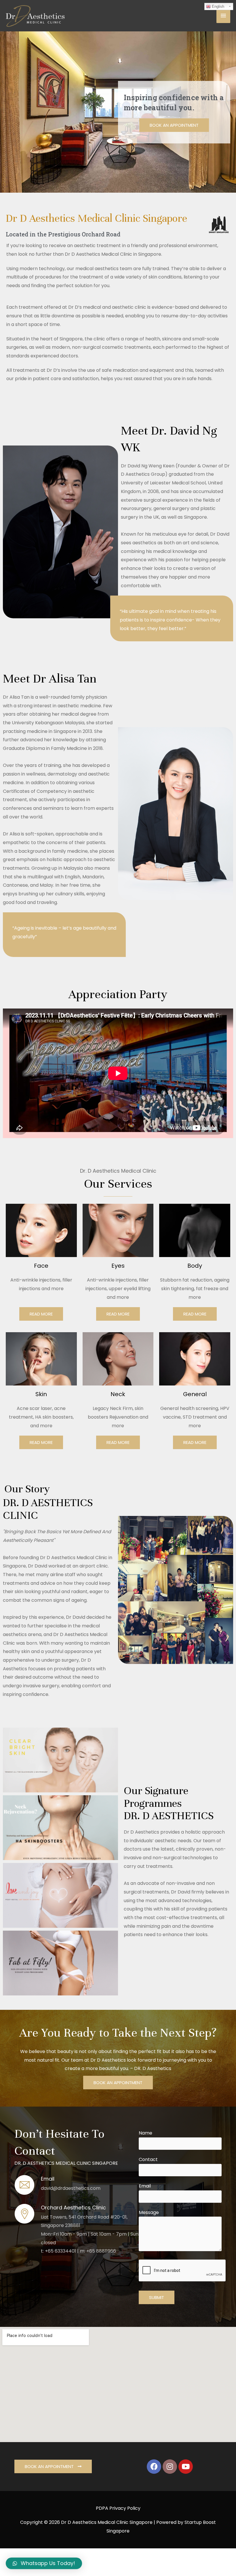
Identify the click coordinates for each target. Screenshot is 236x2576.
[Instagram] (170, 2467)
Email (145, 2186)
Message (149, 2212)
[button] (174, 125)
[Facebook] (154, 2467)
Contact (148, 2159)
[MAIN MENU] (223, 16)
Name (145, 2133)
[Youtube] (186, 2467)
